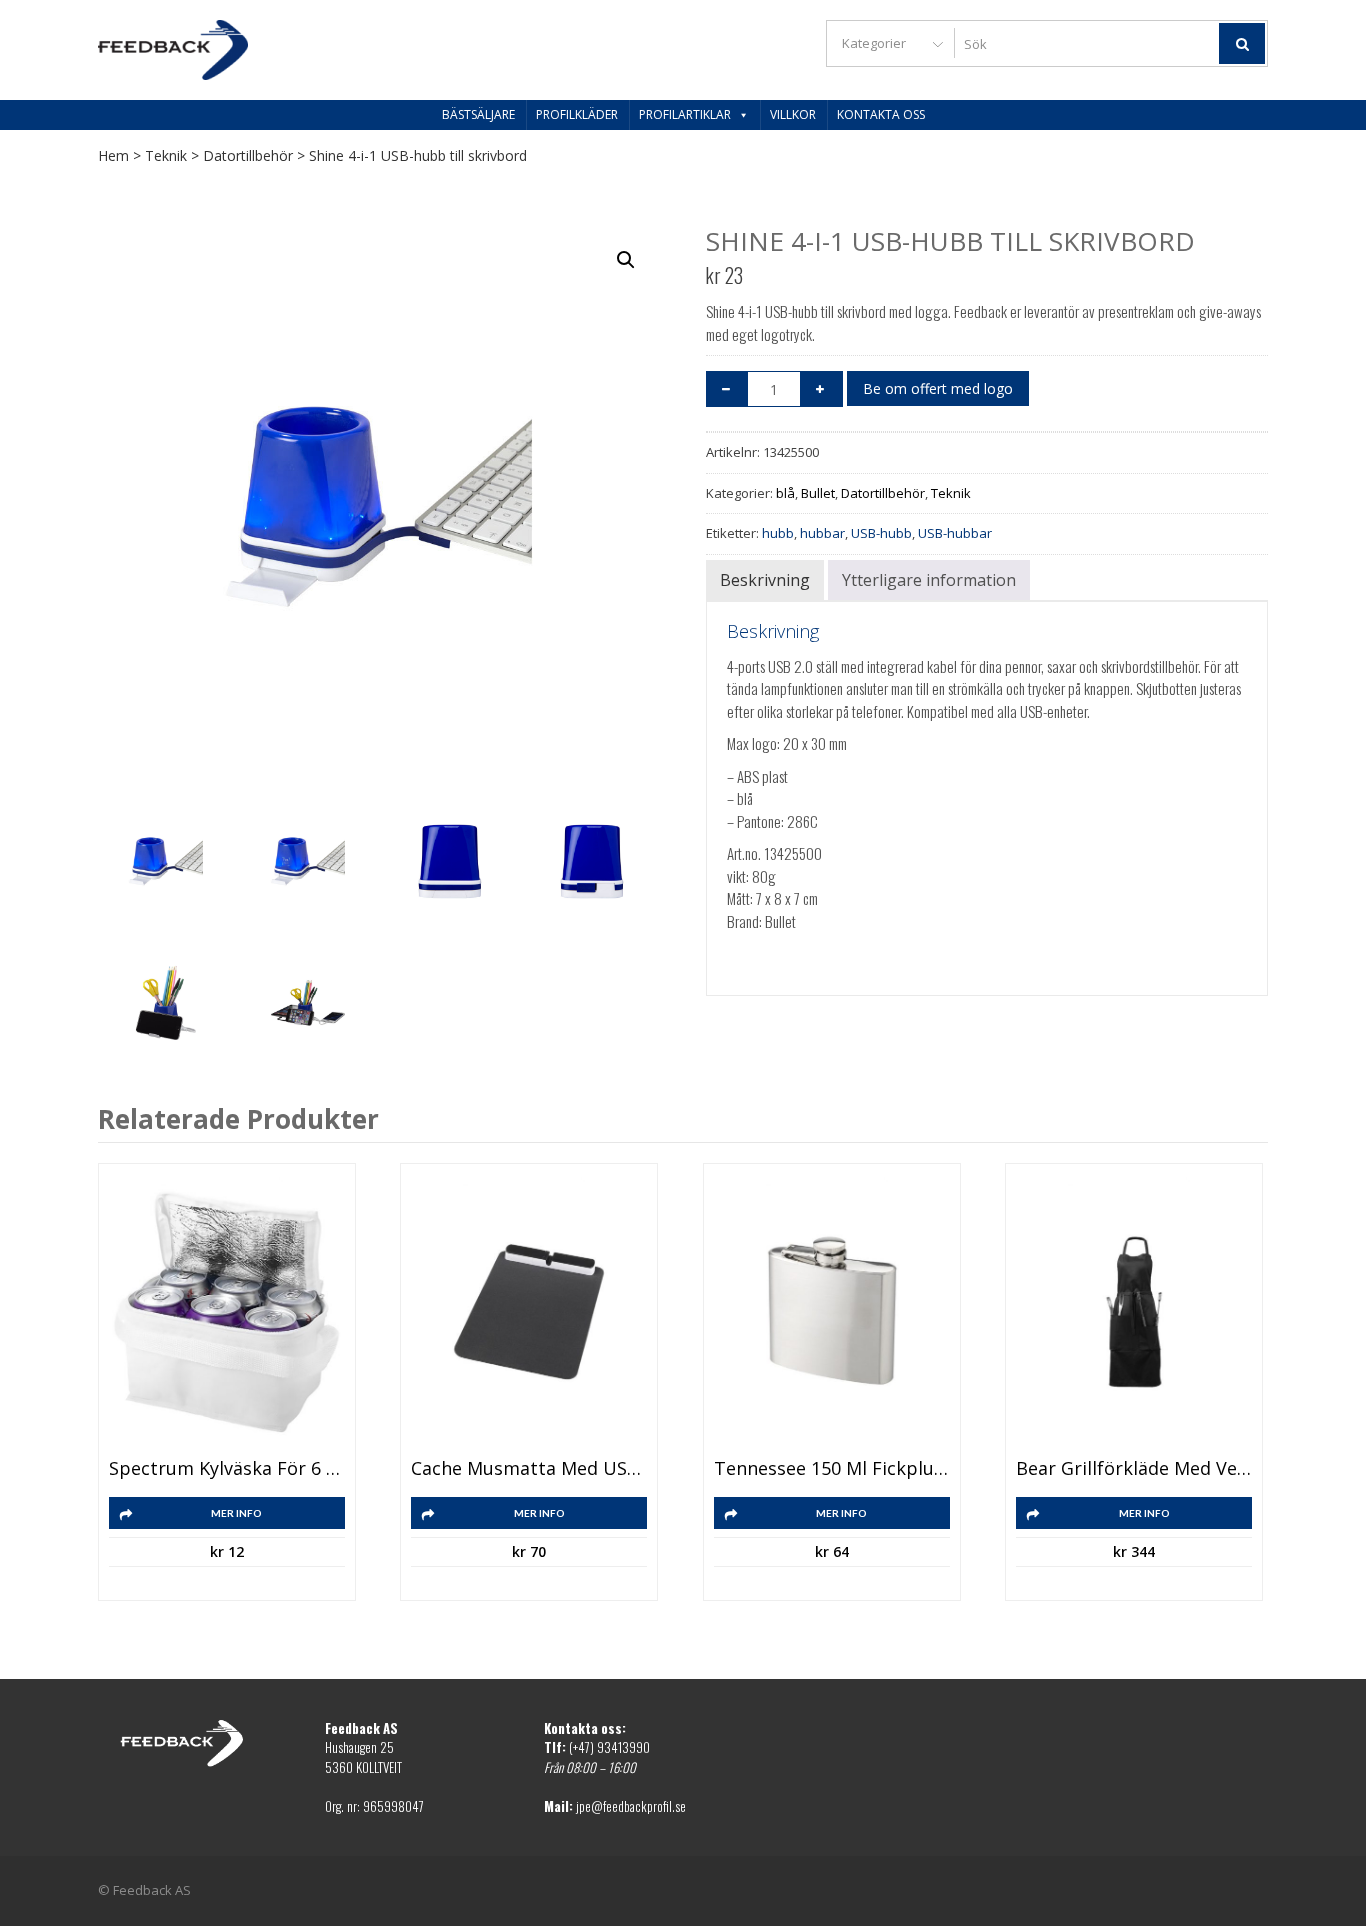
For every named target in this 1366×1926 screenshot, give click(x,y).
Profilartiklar (685, 114)
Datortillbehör (248, 155)
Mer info (236, 1513)
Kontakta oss (881, 114)
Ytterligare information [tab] (929, 580)
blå (785, 493)
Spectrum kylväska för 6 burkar (227, 1469)
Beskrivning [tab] (765, 580)
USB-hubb (881, 533)
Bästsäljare (478, 114)
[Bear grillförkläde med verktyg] (1134, 1311)
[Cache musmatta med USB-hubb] (529, 1311)
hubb (778, 533)
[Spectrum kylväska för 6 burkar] (227, 1311)
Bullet (818, 493)
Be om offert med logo (938, 388)
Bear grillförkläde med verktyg (1134, 1469)
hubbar (822, 533)
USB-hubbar (955, 533)
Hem (113, 155)
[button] (626, 260)
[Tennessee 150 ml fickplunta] (832, 1311)
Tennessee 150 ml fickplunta (832, 1469)
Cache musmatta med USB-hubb (529, 1469)
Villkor (793, 114)
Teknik (166, 155)
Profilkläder (577, 114)
